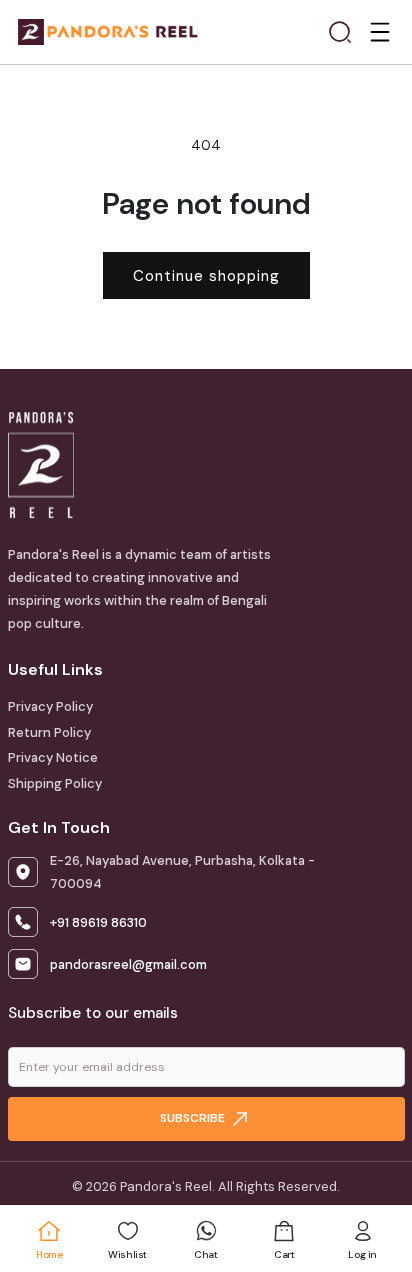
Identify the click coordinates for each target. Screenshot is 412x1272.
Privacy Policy (50, 706)
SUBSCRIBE (194, 1118)
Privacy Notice (53, 757)
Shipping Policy (55, 783)
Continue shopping (206, 276)
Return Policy (49, 732)
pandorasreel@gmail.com (128, 964)
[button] (340, 32)
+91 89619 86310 (98, 922)
